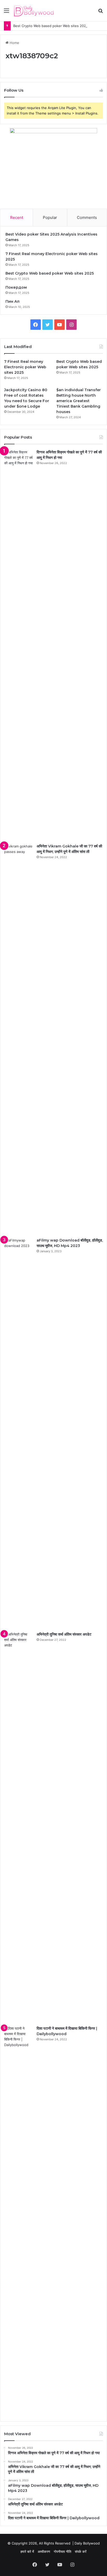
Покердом (16, 287)
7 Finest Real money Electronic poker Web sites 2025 (25, 367)
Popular (50, 217)
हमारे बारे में (27, 2552)
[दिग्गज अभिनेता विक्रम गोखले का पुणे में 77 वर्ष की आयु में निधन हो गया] (18, 645)
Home (14, 43)
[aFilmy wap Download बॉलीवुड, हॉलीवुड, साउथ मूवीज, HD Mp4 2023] (18, 1433)
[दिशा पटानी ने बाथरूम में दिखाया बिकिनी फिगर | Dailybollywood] (18, 2221)
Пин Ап (12, 301)
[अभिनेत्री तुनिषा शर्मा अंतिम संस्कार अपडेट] (18, 1827)
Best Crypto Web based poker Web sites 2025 (51, 26)
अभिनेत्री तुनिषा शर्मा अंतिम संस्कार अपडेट (64, 1634)
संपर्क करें (81, 2552)
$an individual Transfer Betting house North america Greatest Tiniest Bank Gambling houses (79, 401)
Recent (17, 217)
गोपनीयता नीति (62, 2552)
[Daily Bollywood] (34, 11)
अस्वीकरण (44, 2552)
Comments (87, 217)
